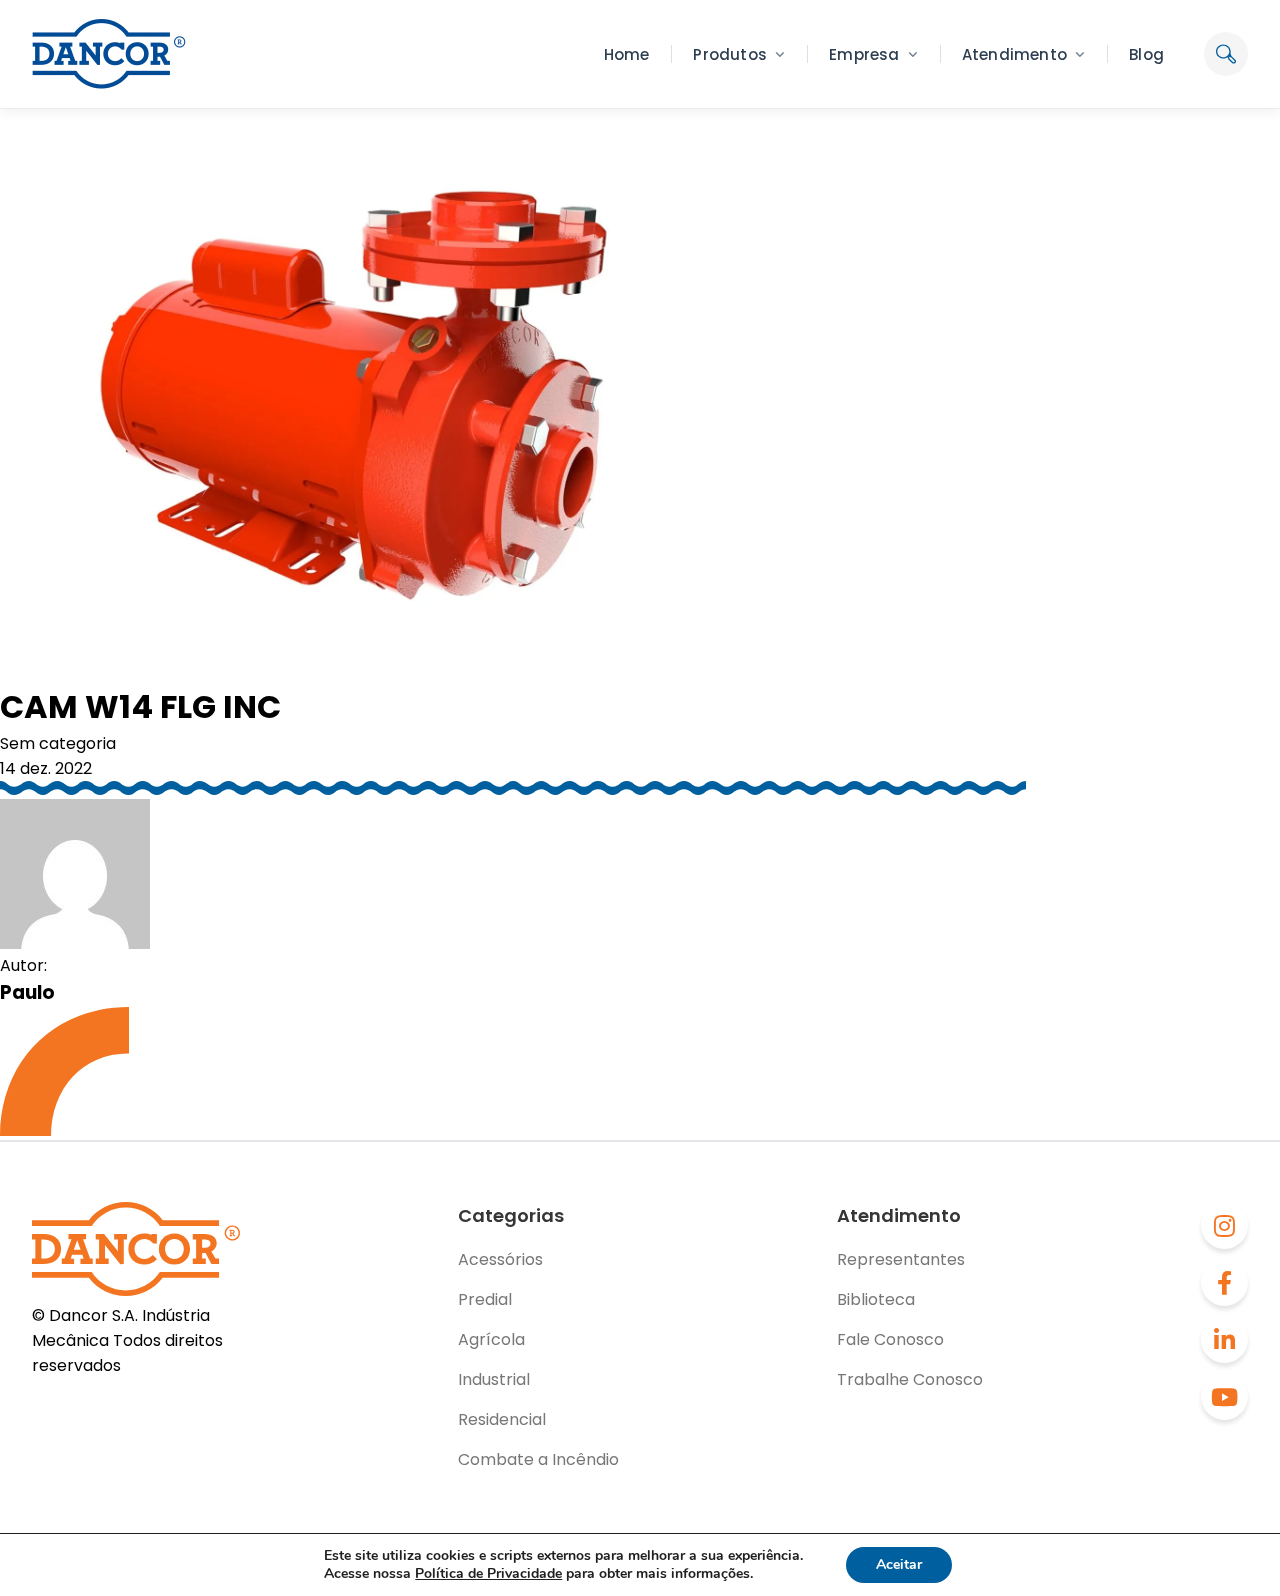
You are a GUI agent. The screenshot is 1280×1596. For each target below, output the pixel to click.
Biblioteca (876, 1299)
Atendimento (1014, 54)
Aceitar (899, 1564)
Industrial (494, 1379)
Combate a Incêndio (538, 1459)
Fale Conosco (890, 1339)
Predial (485, 1299)
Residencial (502, 1419)
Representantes (901, 1259)
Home (627, 54)
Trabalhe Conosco (910, 1379)
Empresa (864, 54)
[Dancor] (109, 54)
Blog (1146, 54)
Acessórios (500, 1259)
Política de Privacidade (488, 1573)
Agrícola (491, 1339)
